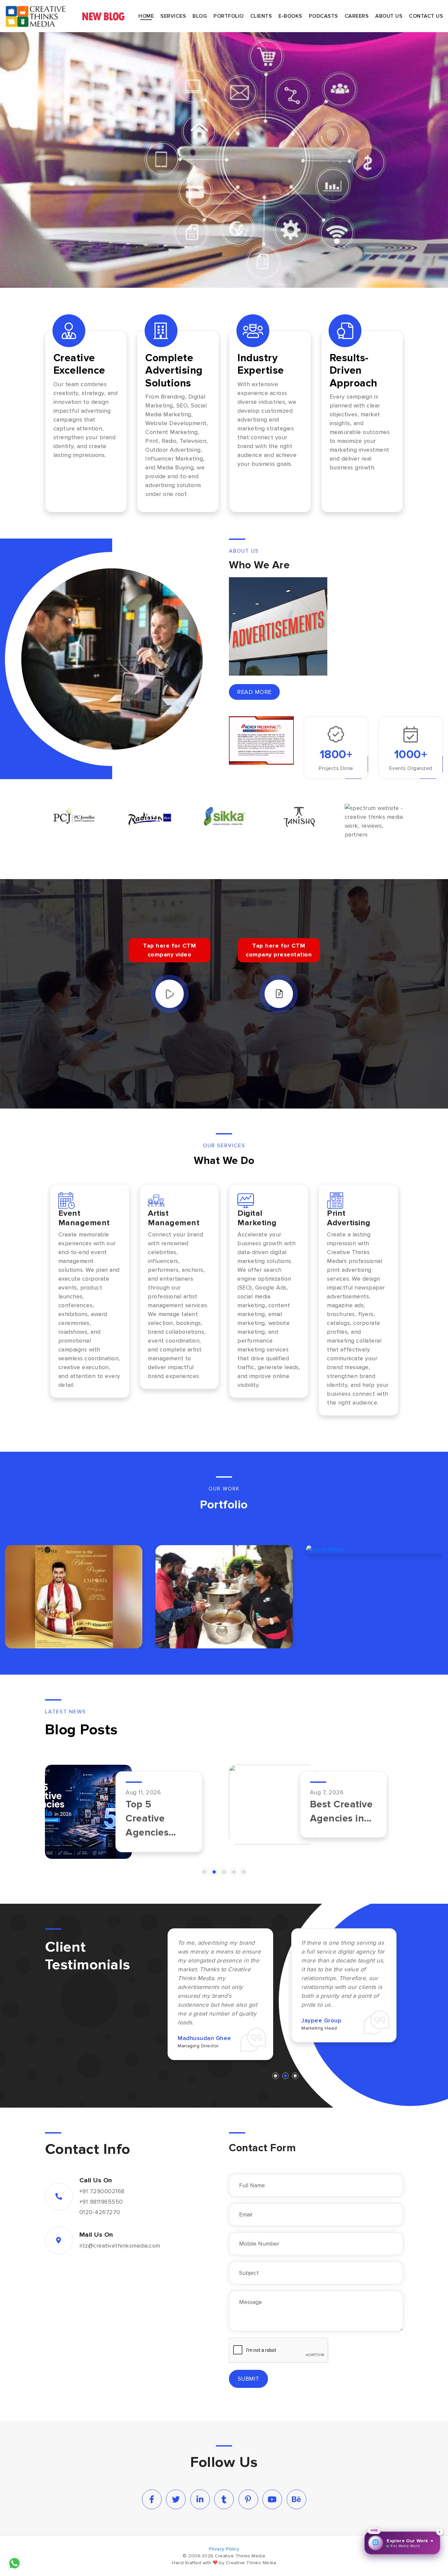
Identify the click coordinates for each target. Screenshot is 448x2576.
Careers (357, 16)
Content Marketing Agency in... (153, 1818)
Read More (254, 692)
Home (146, 16)
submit (248, 2378)
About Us (389, 16)
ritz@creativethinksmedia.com (120, 2245)
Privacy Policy (224, 2549)
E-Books (290, 16)
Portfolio (229, 16)
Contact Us (426, 16)
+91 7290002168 (102, 2191)
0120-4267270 (100, 2212)
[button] (204, 1872)
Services (173, 16)
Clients (261, 16)
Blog (200, 16)
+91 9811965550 (101, 2201)
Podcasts (324, 16)
